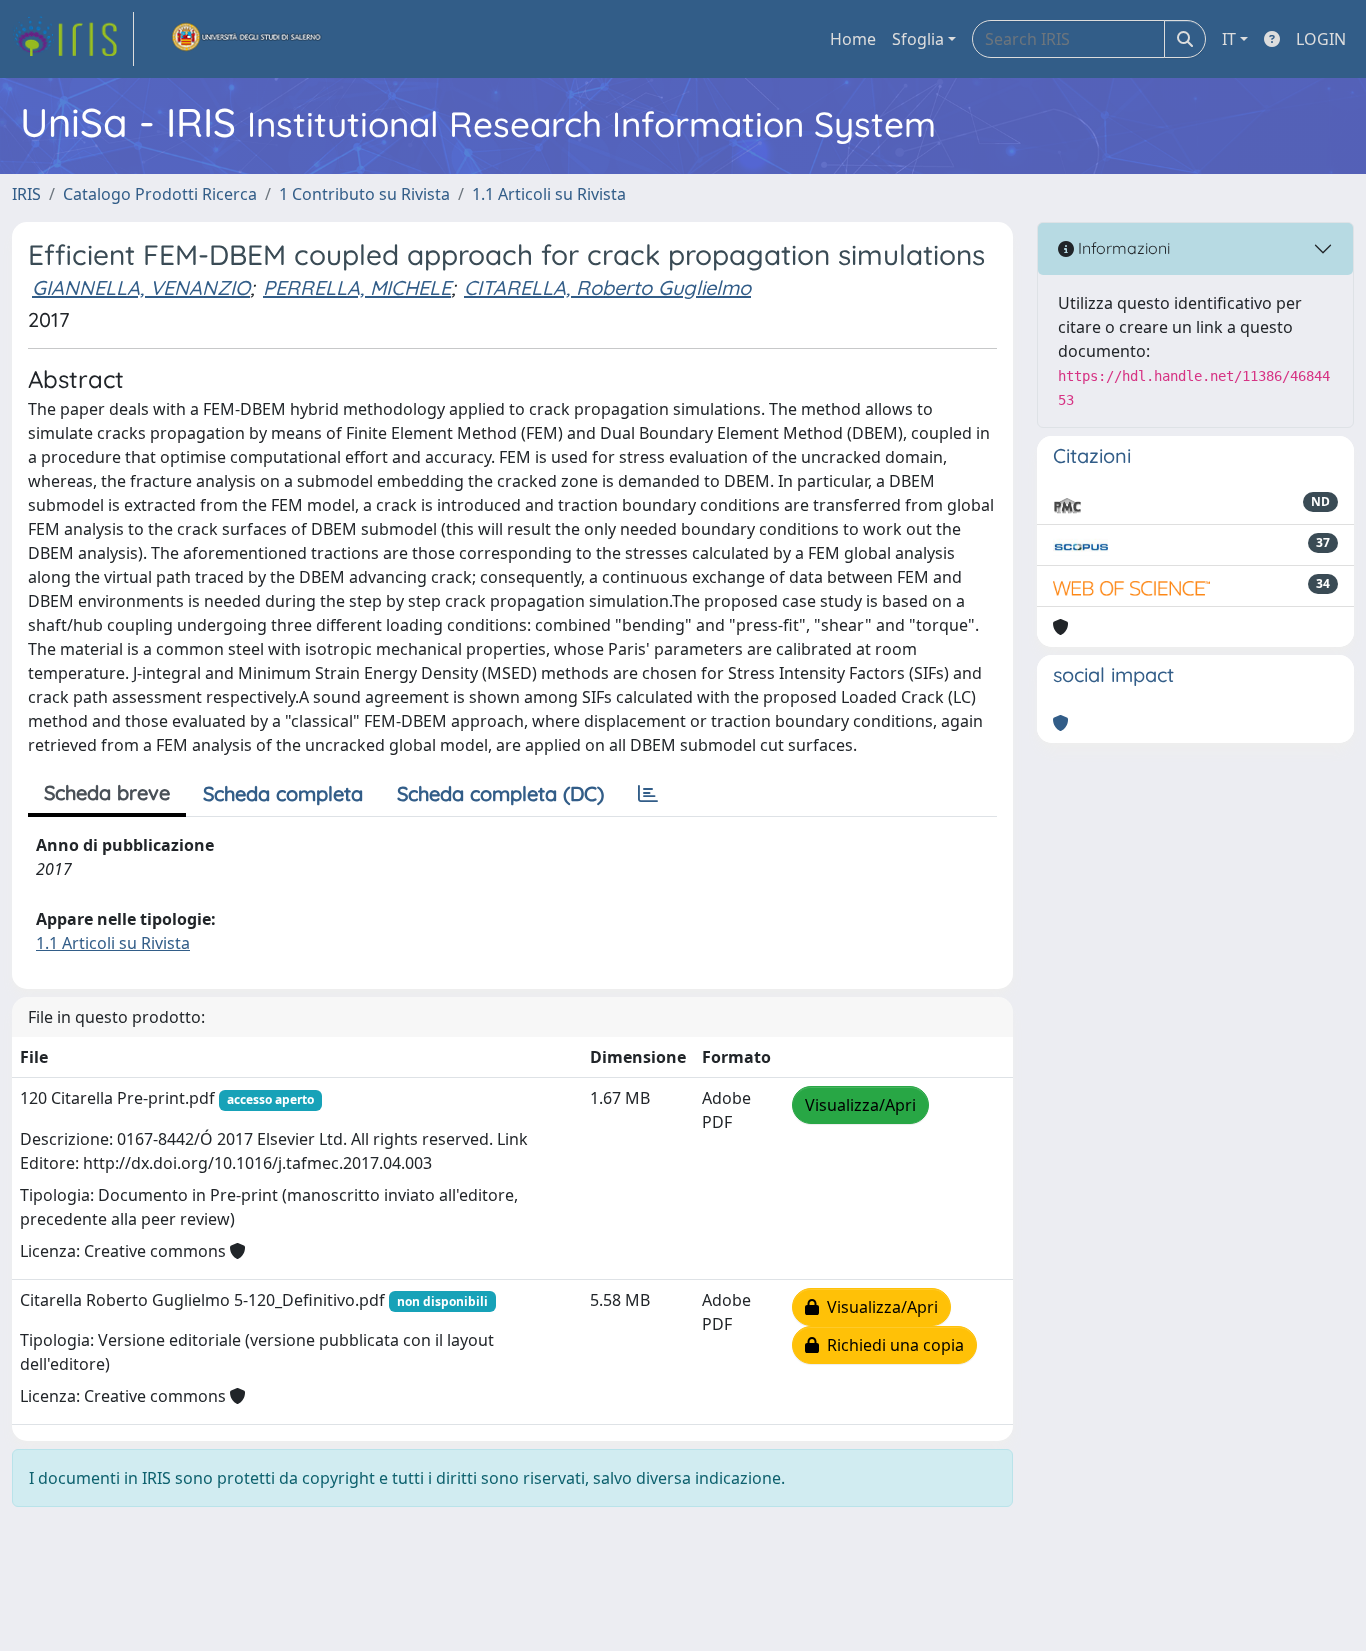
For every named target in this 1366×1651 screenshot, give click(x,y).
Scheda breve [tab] (107, 792)
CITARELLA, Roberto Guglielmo (607, 287)
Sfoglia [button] (918, 39)
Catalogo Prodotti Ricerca (160, 194)
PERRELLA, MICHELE (357, 287)
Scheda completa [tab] (283, 793)
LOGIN (1321, 39)
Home (853, 39)
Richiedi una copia (891, 1345)
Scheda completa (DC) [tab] (500, 793)
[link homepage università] (247, 39)
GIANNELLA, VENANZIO (141, 287)
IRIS (26, 194)
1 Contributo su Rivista (364, 194)
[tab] (648, 794)
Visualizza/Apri (860, 1105)
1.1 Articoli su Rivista (549, 194)
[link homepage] (73, 39)
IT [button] (1229, 39)
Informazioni (1122, 248)
